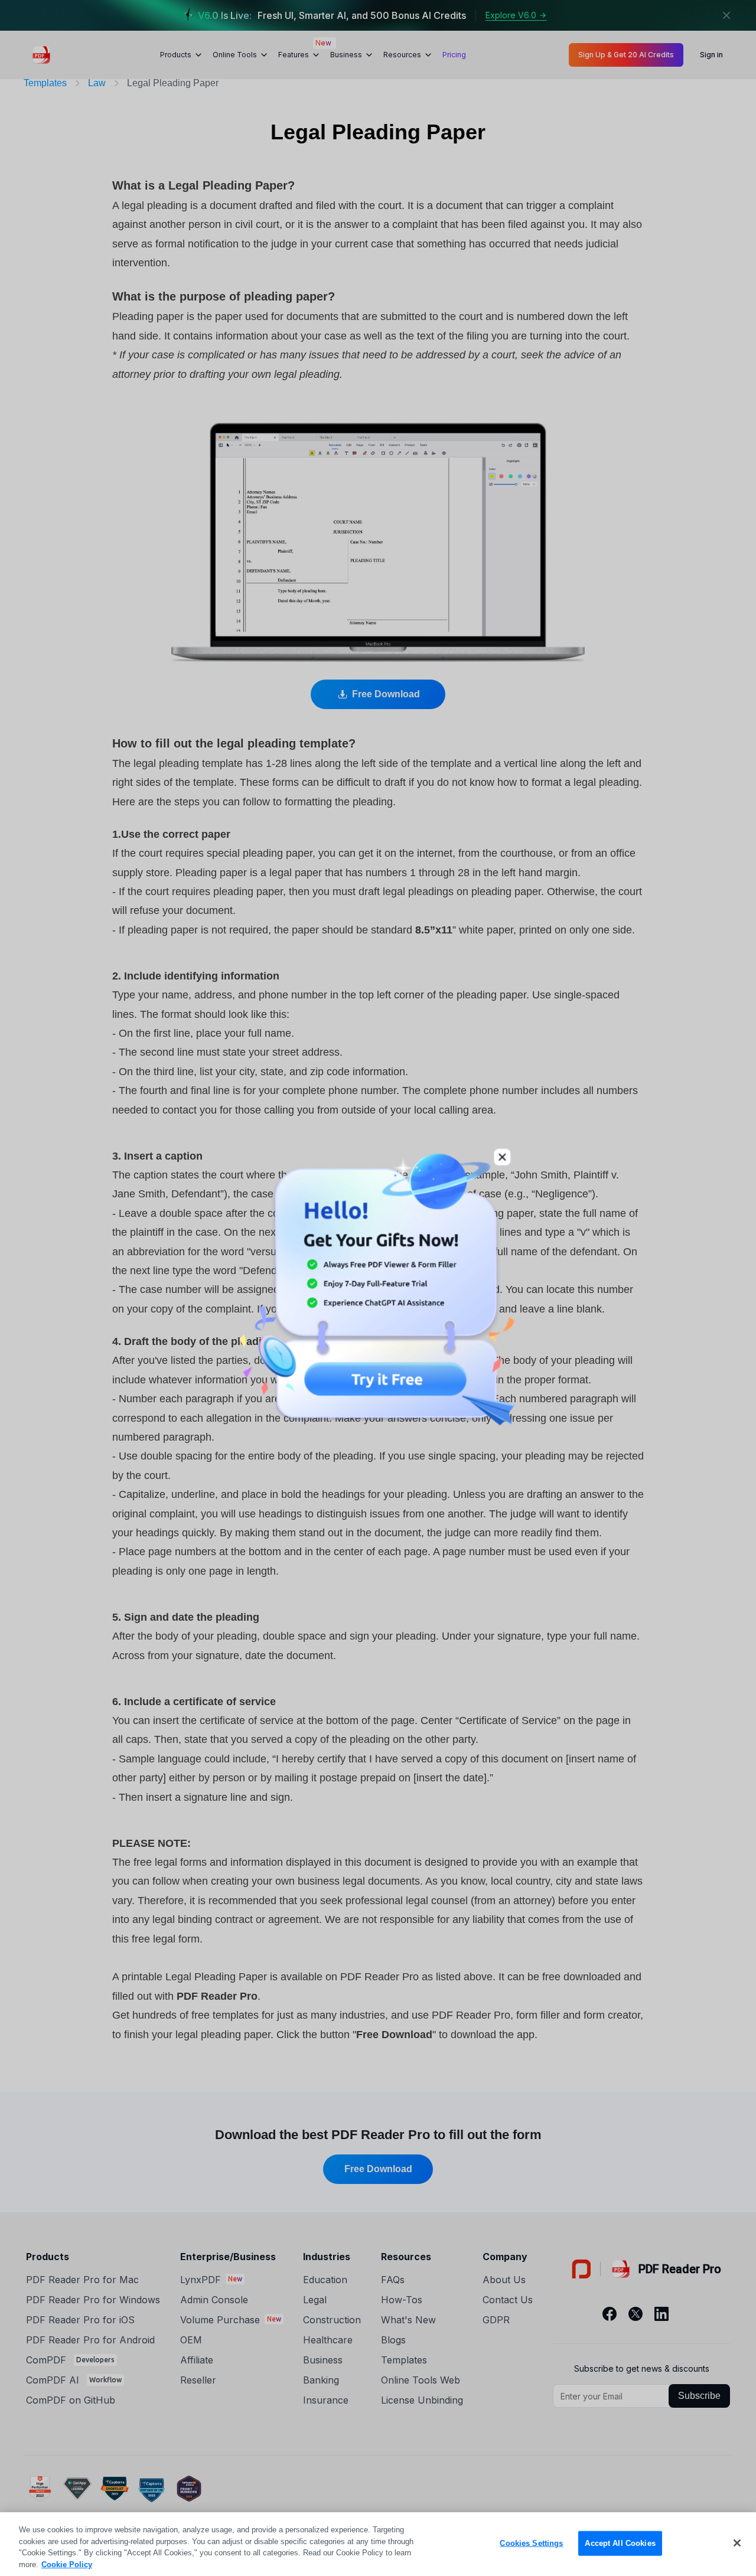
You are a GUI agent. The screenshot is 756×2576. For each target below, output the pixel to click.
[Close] (737, 2543)
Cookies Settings (531, 2543)
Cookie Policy (67, 2564)
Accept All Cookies (620, 2543)
